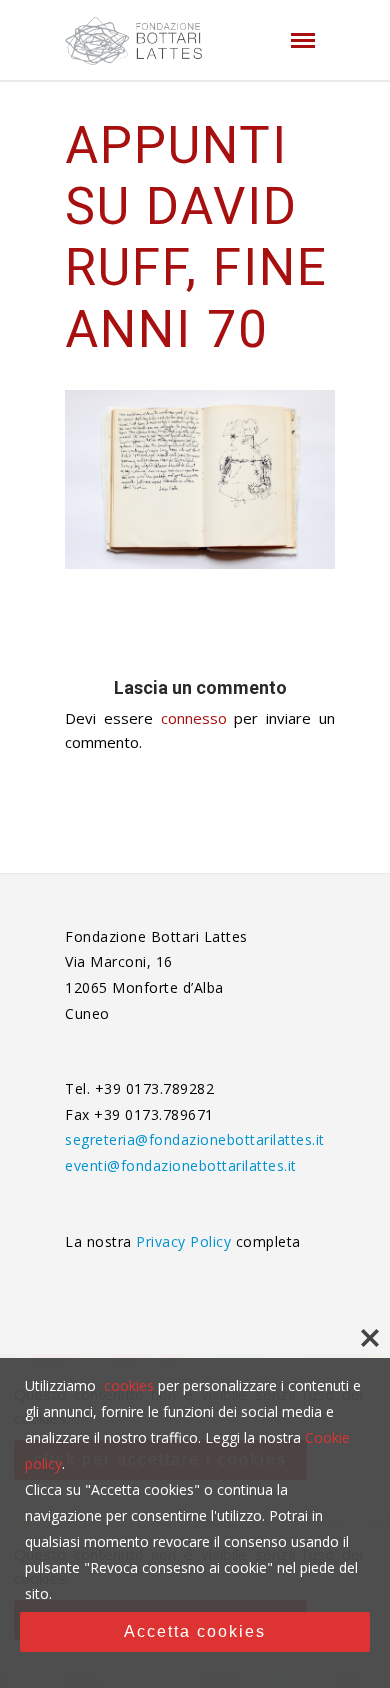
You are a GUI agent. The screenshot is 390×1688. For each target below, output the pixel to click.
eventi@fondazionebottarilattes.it (181, 1165)
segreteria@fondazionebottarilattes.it (195, 1139)
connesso (194, 718)
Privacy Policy (186, 1241)
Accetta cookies (195, 1631)
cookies (129, 1385)
